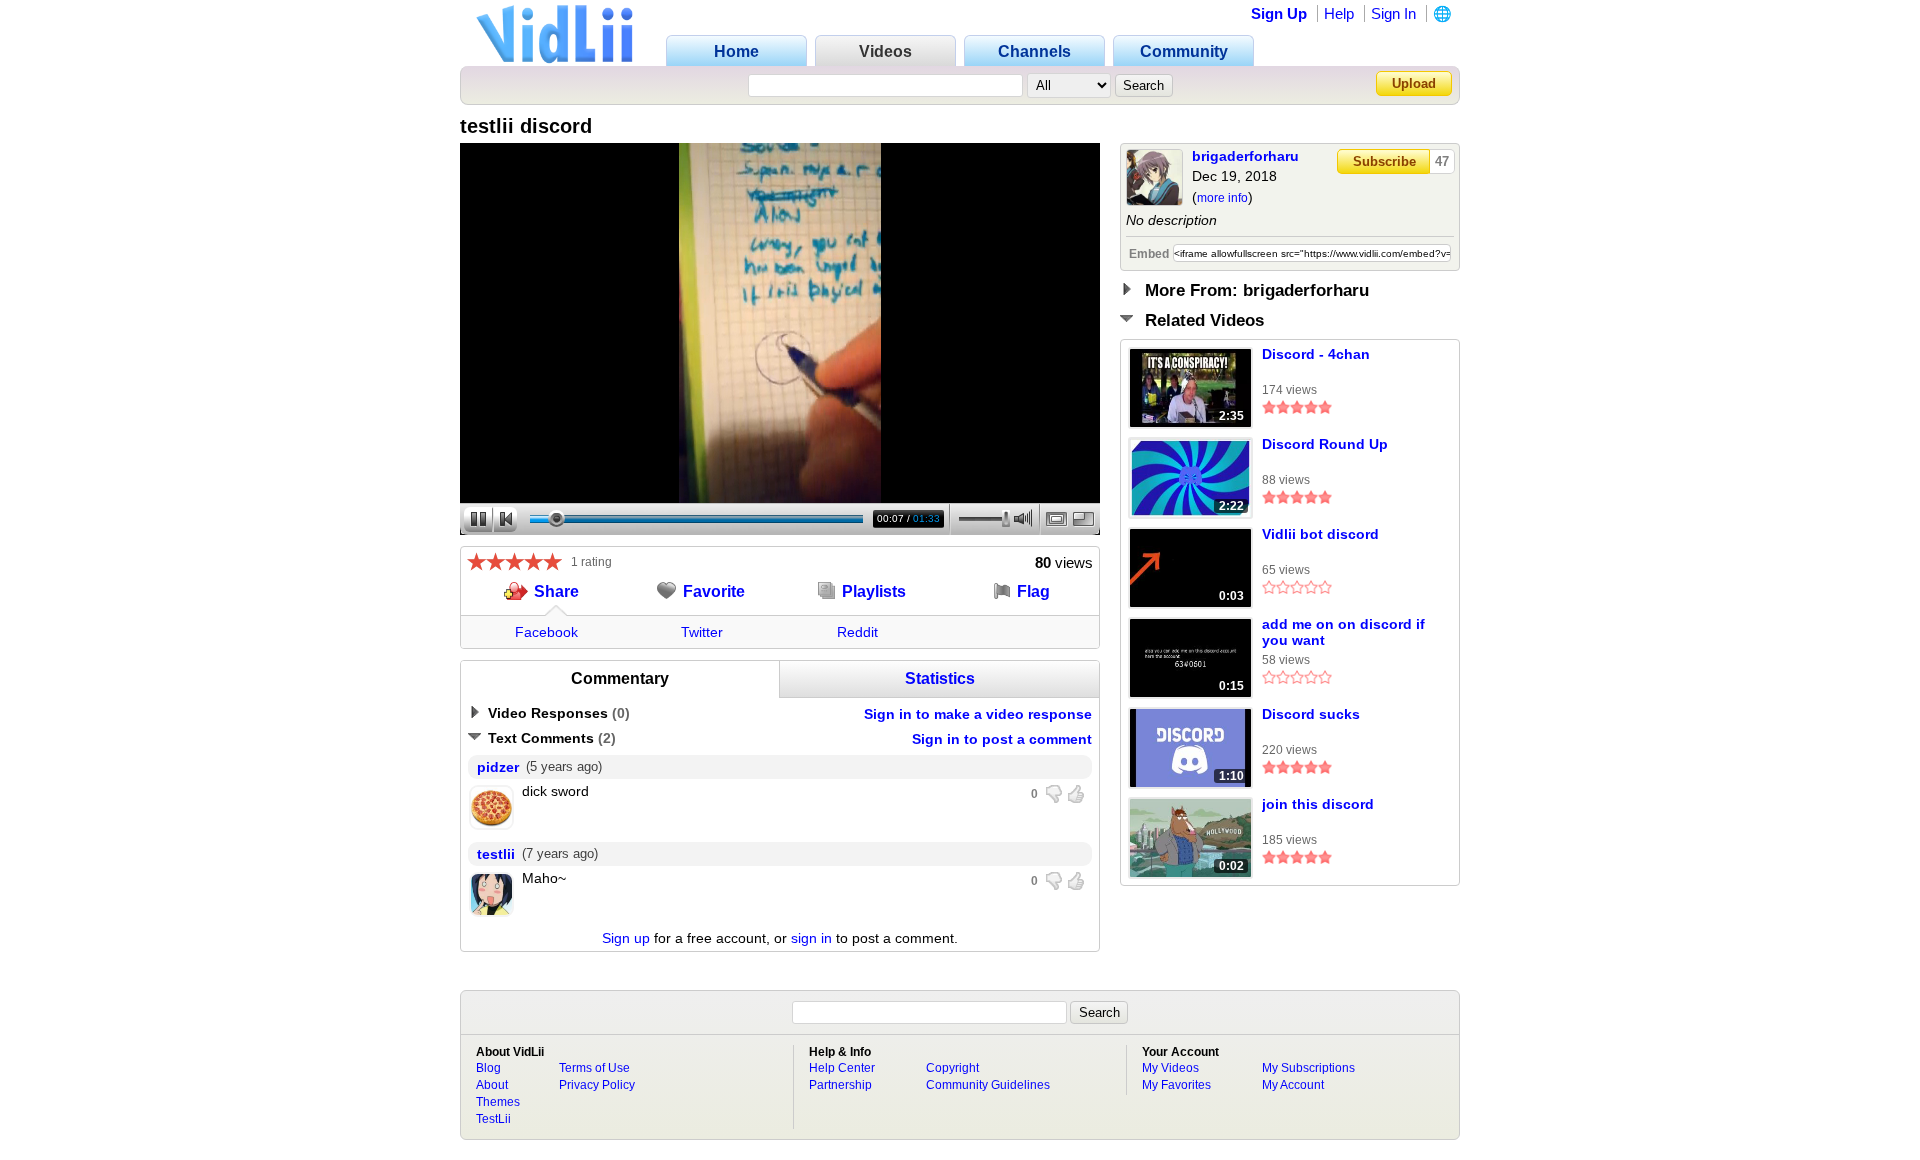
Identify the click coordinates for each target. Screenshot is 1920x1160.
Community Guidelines (988, 1085)
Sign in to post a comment (1002, 739)
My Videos (1170, 1068)
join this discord (1318, 804)
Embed (1149, 254)
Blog (488, 1068)
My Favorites (1176, 1085)
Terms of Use (594, 1068)
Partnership (840, 1085)
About (492, 1085)
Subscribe (1384, 161)
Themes (498, 1102)
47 (1442, 161)
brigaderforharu (1245, 156)
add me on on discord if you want (1343, 632)
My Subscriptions (1308, 1068)
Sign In (1393, 13)
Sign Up (1279, 13)
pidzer (498, 767)
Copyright (952, 1068)
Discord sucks (1311, 714)
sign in (811, 938)
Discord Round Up (1325, 444)
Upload (1414, 83)
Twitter (702, 632)
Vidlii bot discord (1320, 534)
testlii (496, 854)
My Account (1293, 1085)
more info (1222, 198)
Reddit (857, 632)
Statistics (940, 678)
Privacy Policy (597, 1085)
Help (1339, 13)
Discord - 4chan (1316, 354)
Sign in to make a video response (978, 714)
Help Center (842, 1068)
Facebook (546, 632)
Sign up (626, 938)
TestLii (493, 1119)
